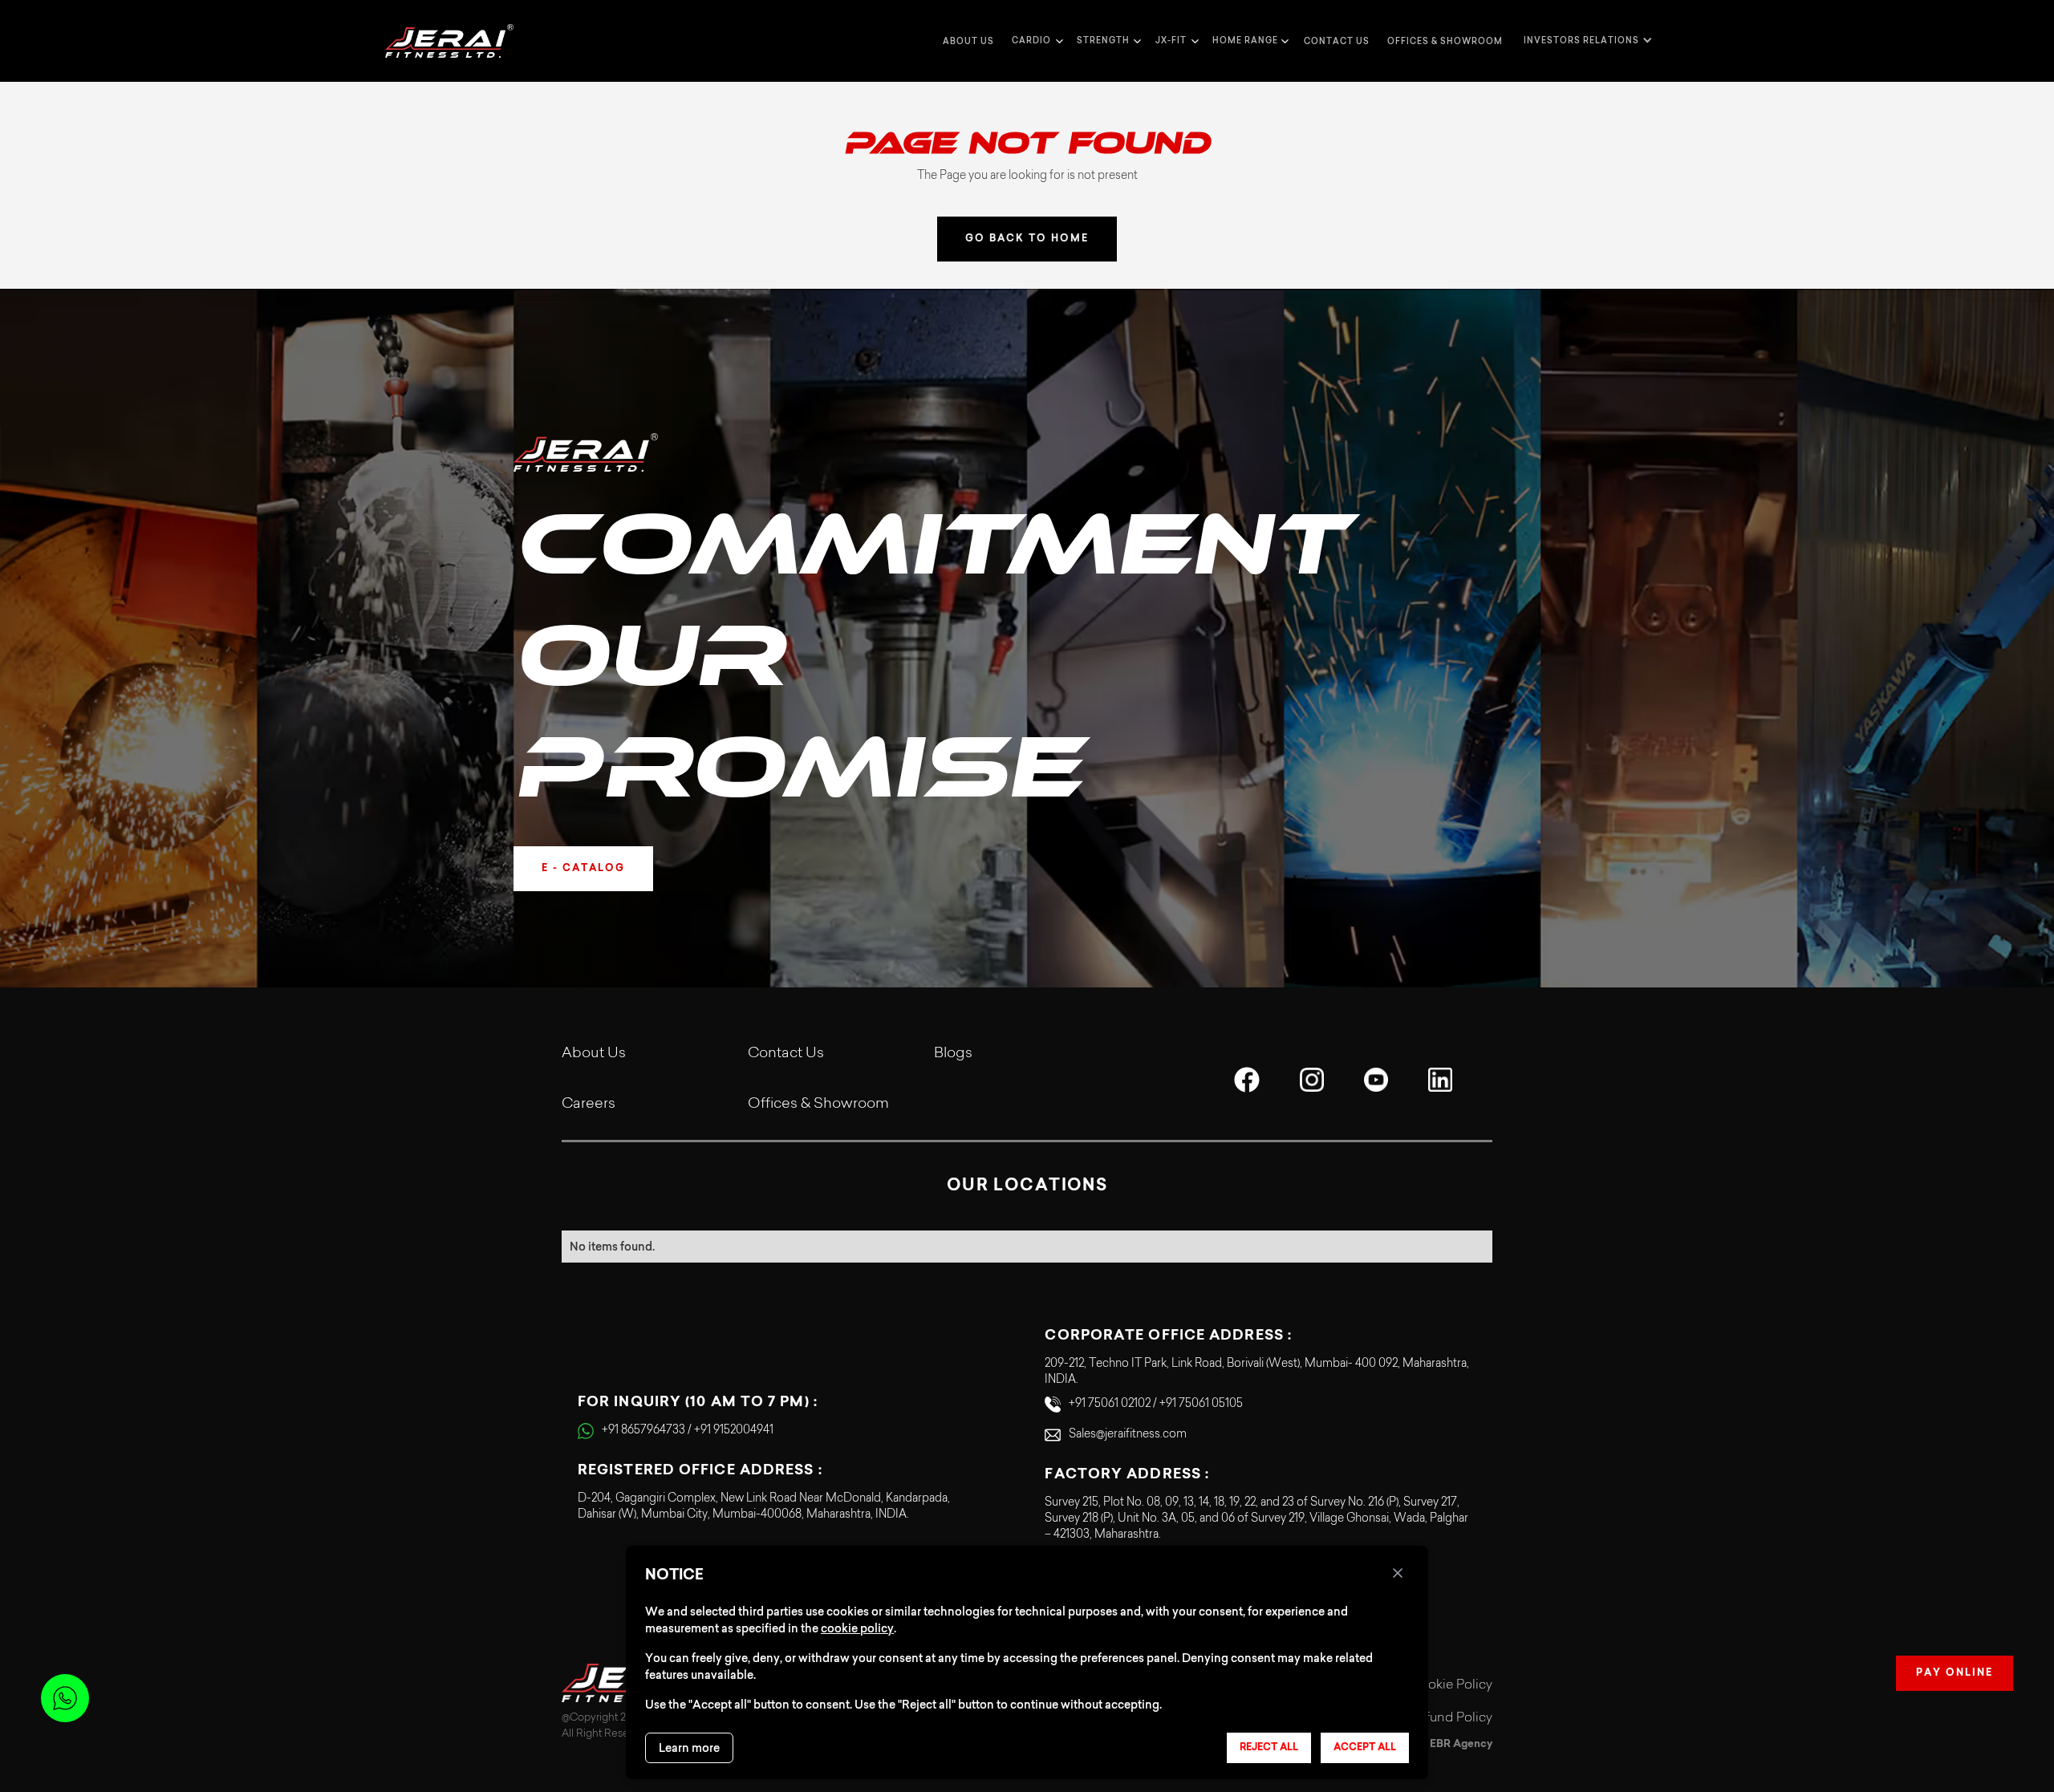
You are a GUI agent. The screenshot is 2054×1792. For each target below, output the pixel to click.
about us (968, 41)
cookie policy (857, 1628)
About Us (594, 1054)
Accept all (1365, 1748)
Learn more (689, 1748)
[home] (449, 41)
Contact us (1337, 41)
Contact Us (786, 1054)
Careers (589, 1105)
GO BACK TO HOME (1027, 239)
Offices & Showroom (1445, 41)
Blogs (953, 1054)
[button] (1035, 41)
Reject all (1269, 1748)
